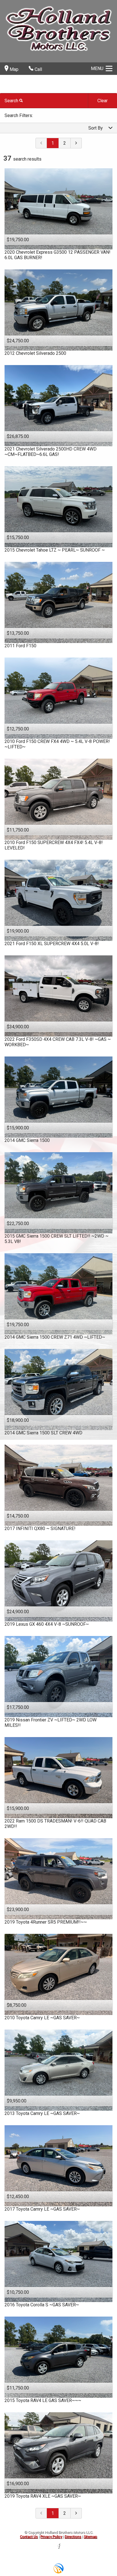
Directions (73, 2537)
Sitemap (90, 2537)
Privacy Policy (51, 2537)
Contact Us (29, 2537)
